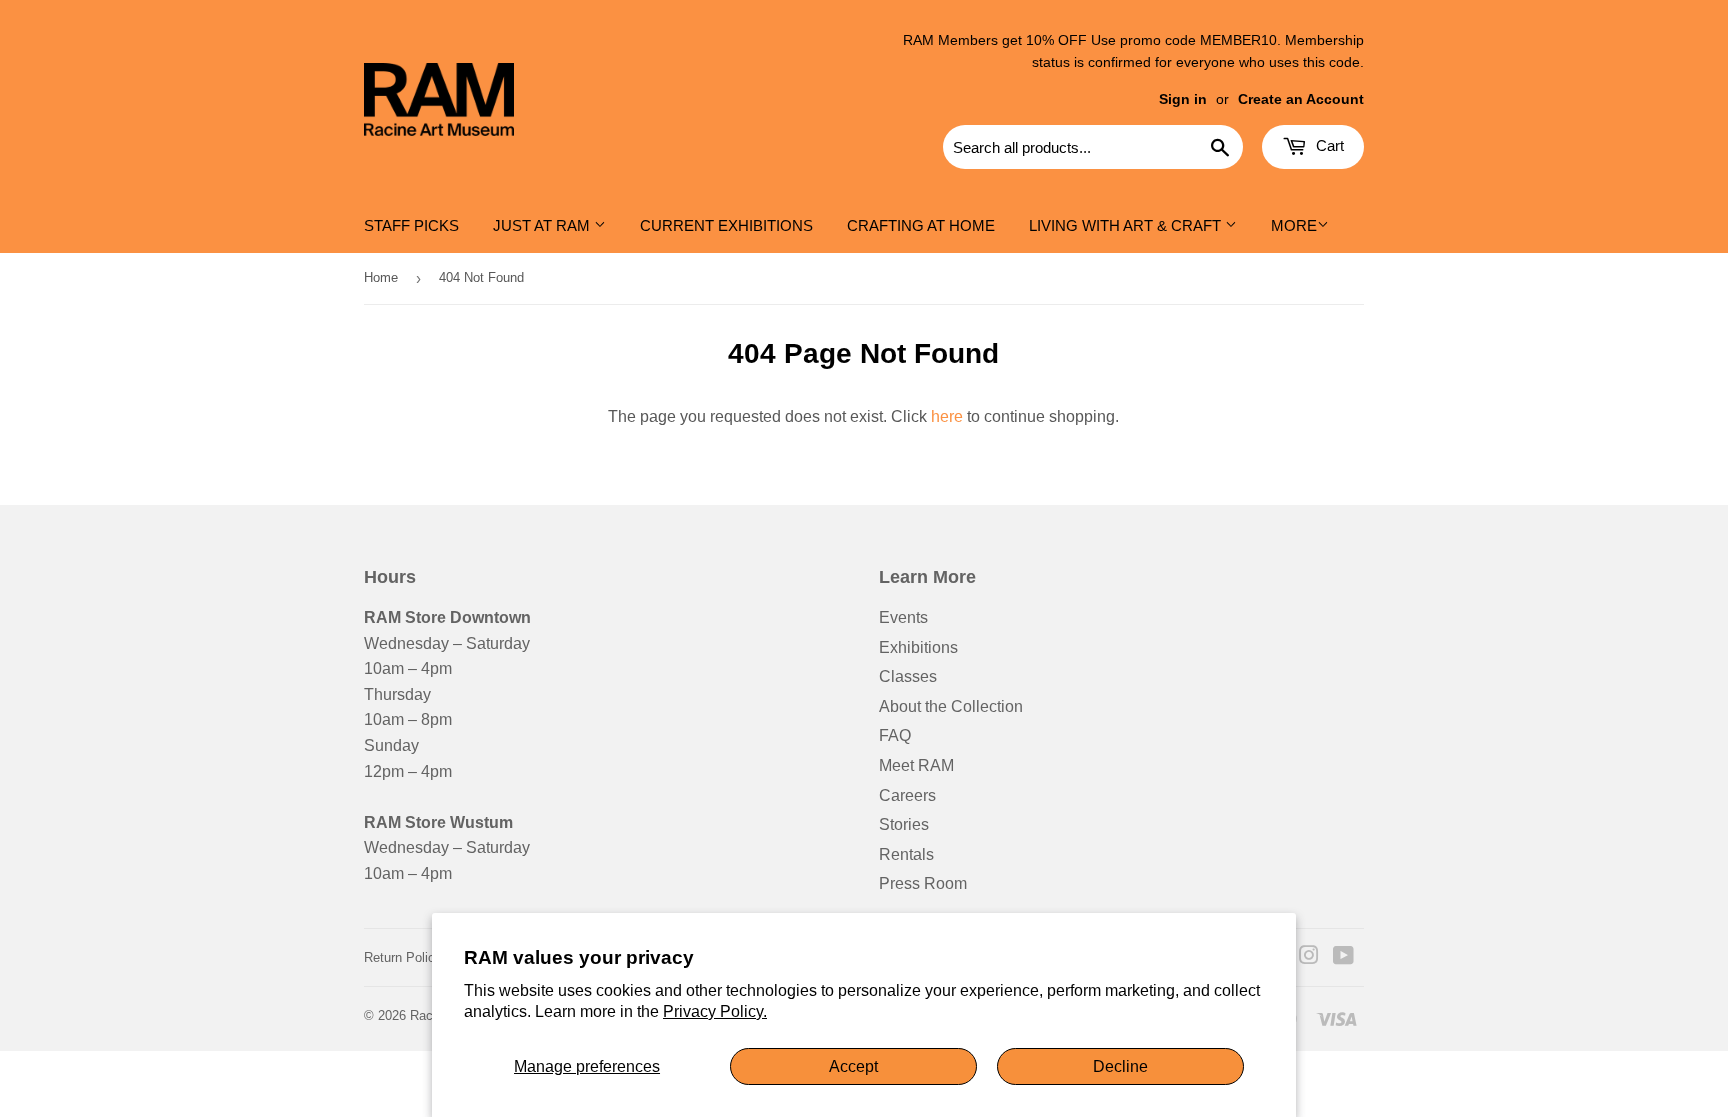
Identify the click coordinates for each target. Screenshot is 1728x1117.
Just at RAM (543, 225)
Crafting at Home (921, 225)
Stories (904, 824)
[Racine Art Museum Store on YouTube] (1343, 957)
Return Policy (403, 957)
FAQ (895, 735)
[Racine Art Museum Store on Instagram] (1309, 957)
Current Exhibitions (726, 225)
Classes (908, 676)
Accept (853, 1066)
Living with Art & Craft (1127, 225)
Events (903, 617)
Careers (907, 795)
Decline (1120, 1066)
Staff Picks (411, 225)
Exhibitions (918, 647)
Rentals (906, 854)
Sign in (1183, 99)
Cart (1328, 145)
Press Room (923, 883)
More (1294, 225)
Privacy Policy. (715, 1011)
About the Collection (951, 706)
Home (381, 277)
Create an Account (1301, 99)
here (947, 416)
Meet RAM (916, 765)
